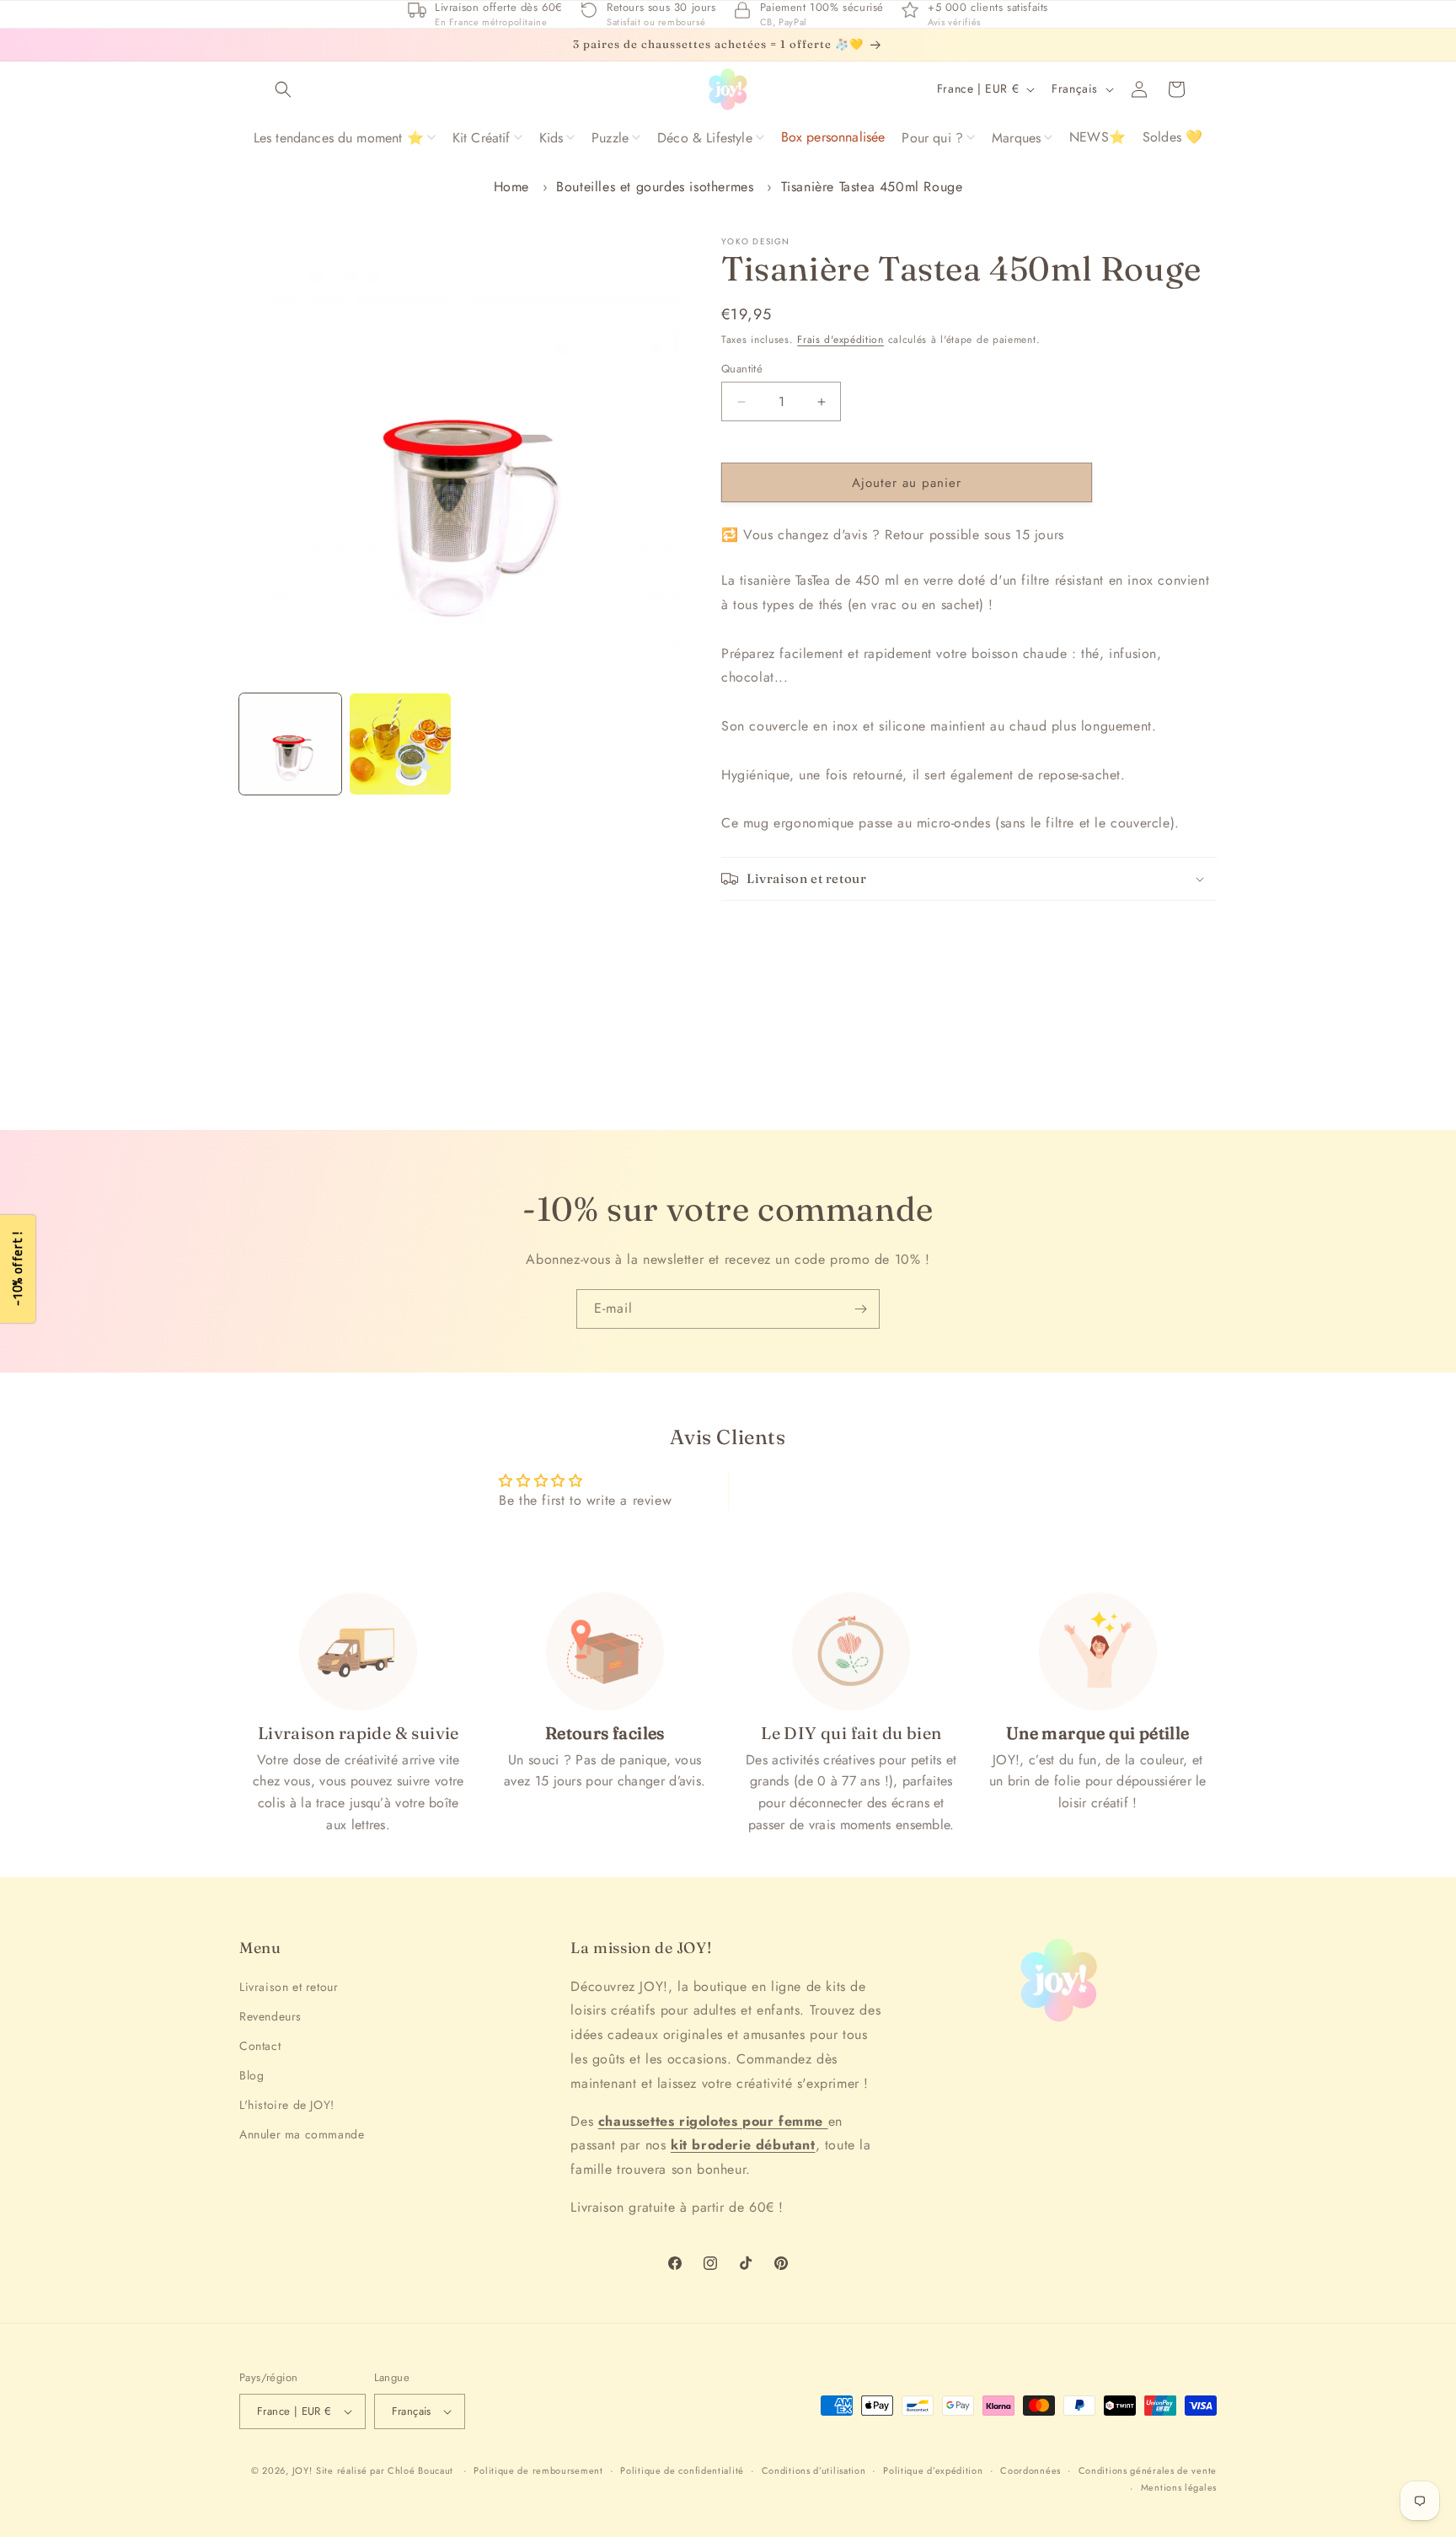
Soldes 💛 (1172, 137)
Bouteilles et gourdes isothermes (655, 187)
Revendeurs (270, 2016)
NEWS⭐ (1097, 137)
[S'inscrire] (860, 1309)
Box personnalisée (833, 137)
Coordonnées (1030, 2470)
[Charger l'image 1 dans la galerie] (290, 744)
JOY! (302, 2470)
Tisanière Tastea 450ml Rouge (872, 187)
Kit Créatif (482, 138)
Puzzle (610, 138)
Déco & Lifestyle (705, 138)
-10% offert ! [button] (17, 1268)
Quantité (742, 369)
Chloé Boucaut (422, 2470)
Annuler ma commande (302, 2134)
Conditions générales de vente (1148, 2470)
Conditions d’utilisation (814, 2470)
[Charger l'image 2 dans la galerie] (401, 744)
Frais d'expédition (840, 340)
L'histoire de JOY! (287, 2105)
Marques (1016, 138)
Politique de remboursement (538, 2470)
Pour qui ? (932, 138)
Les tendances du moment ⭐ (339, 138)
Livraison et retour (289, 1987)
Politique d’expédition (933, 2470)
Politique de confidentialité (682, 2470)
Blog (252, 2075)
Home (511, 187)
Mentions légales (1179, 2487)
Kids (551, 138)
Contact (260, 2046)
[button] (283, 89)
